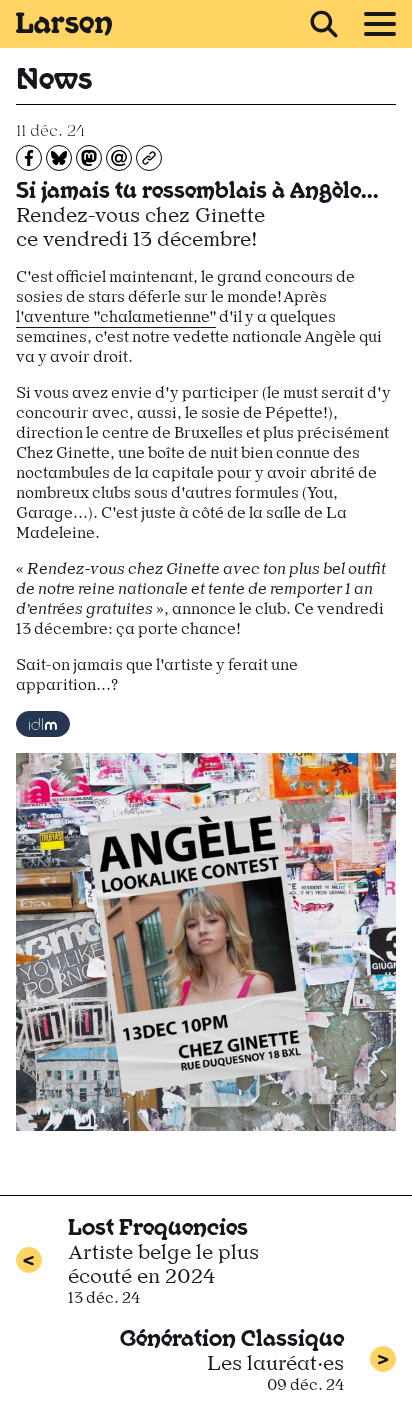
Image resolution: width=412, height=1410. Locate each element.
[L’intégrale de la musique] (43, 724)
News (54, 76)
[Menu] (380, 24)
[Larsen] (64, 24)
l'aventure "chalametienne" (116, 316)
